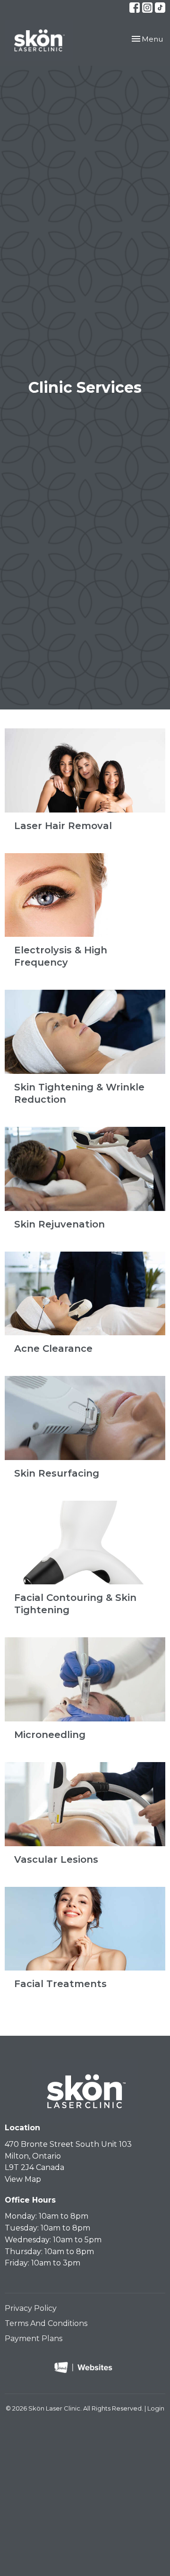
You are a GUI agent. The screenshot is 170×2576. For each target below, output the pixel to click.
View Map (23, 2179)
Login (156, 2408)
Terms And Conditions (46, 2323)
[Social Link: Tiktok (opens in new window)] (160, 8)
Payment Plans (34, 2338)
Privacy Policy (31, 2308)
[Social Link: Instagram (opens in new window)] (147, 8)
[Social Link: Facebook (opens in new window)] (135, 8)
